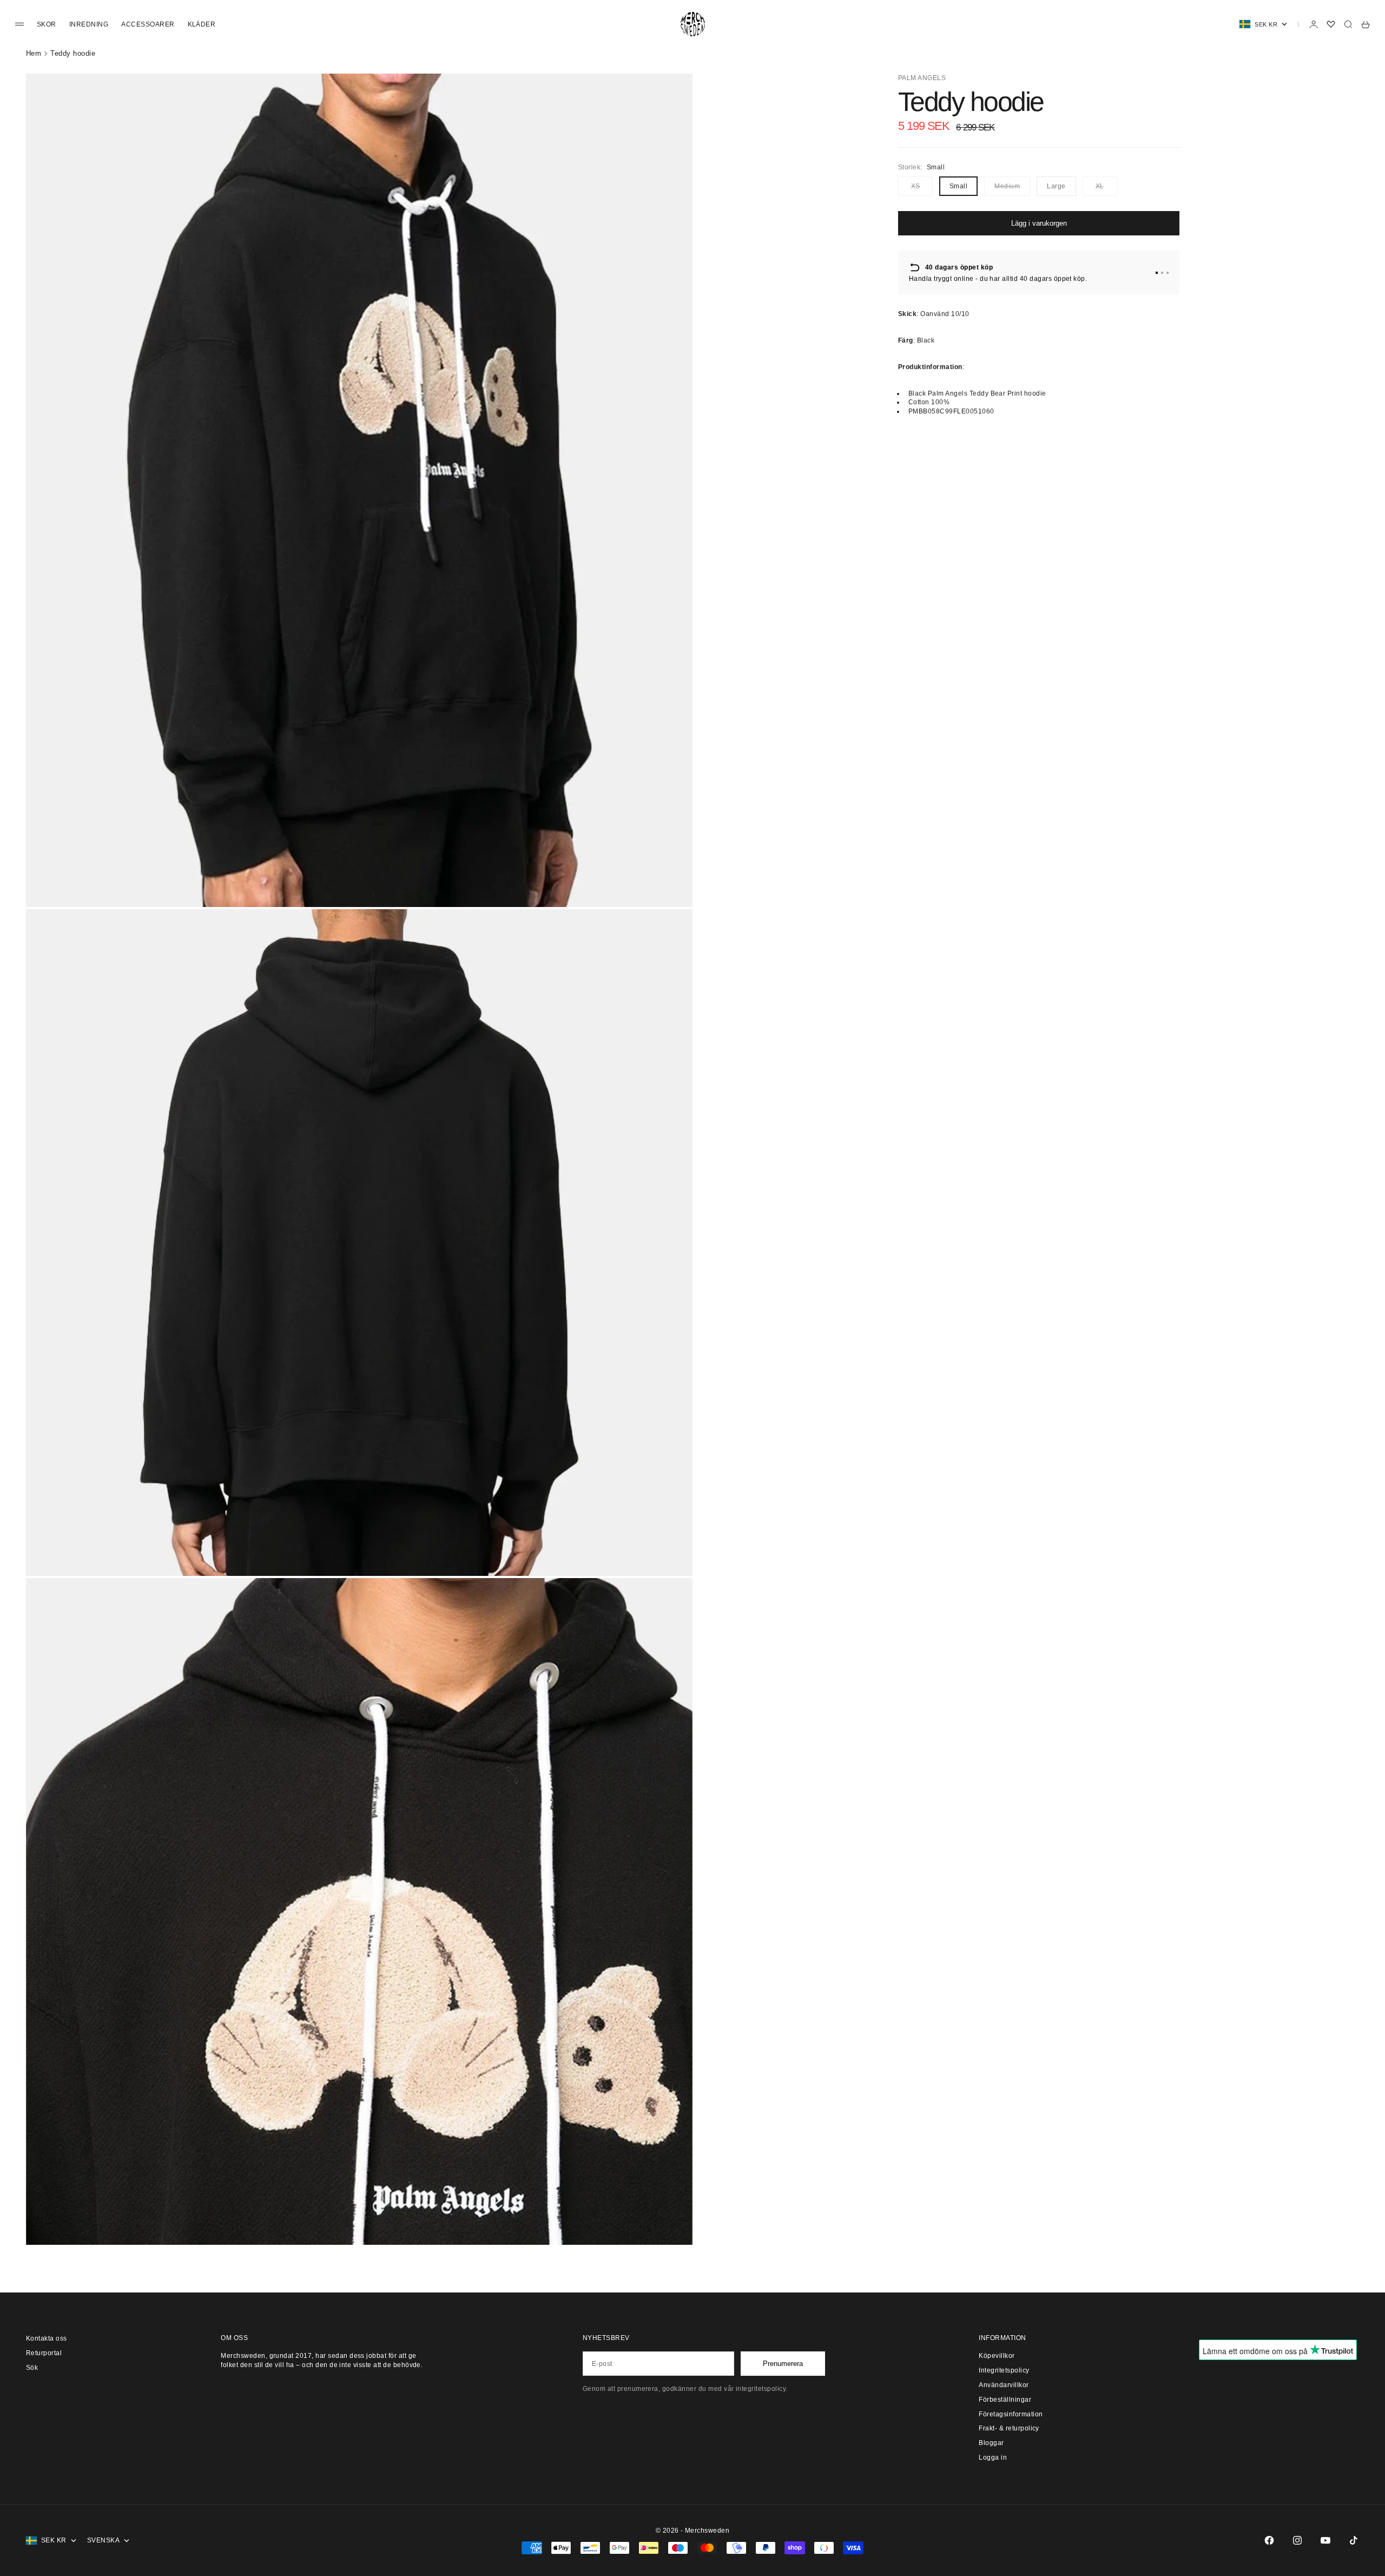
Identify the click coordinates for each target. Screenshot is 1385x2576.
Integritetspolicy (1004, 2370)
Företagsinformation (1011, 2414)
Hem (34, 53)
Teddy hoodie (73, 53)
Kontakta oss (47, 2338)
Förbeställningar (1005, 2400)
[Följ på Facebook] (1269, 2540)
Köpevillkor (997, 2356)
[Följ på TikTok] (1354, 2540)
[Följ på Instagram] (1297, 2540)
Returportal (44, 2353)
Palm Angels (922, 78)
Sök (32, 2368)
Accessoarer (148, 24)
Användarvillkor (1004, 2385)
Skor (47, 24)
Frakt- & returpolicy (1009, 2428)
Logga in (993, 2457)
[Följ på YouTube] (1325, 2540)
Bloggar (991, 2443)
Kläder (202, 24)
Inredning (89, 24)
